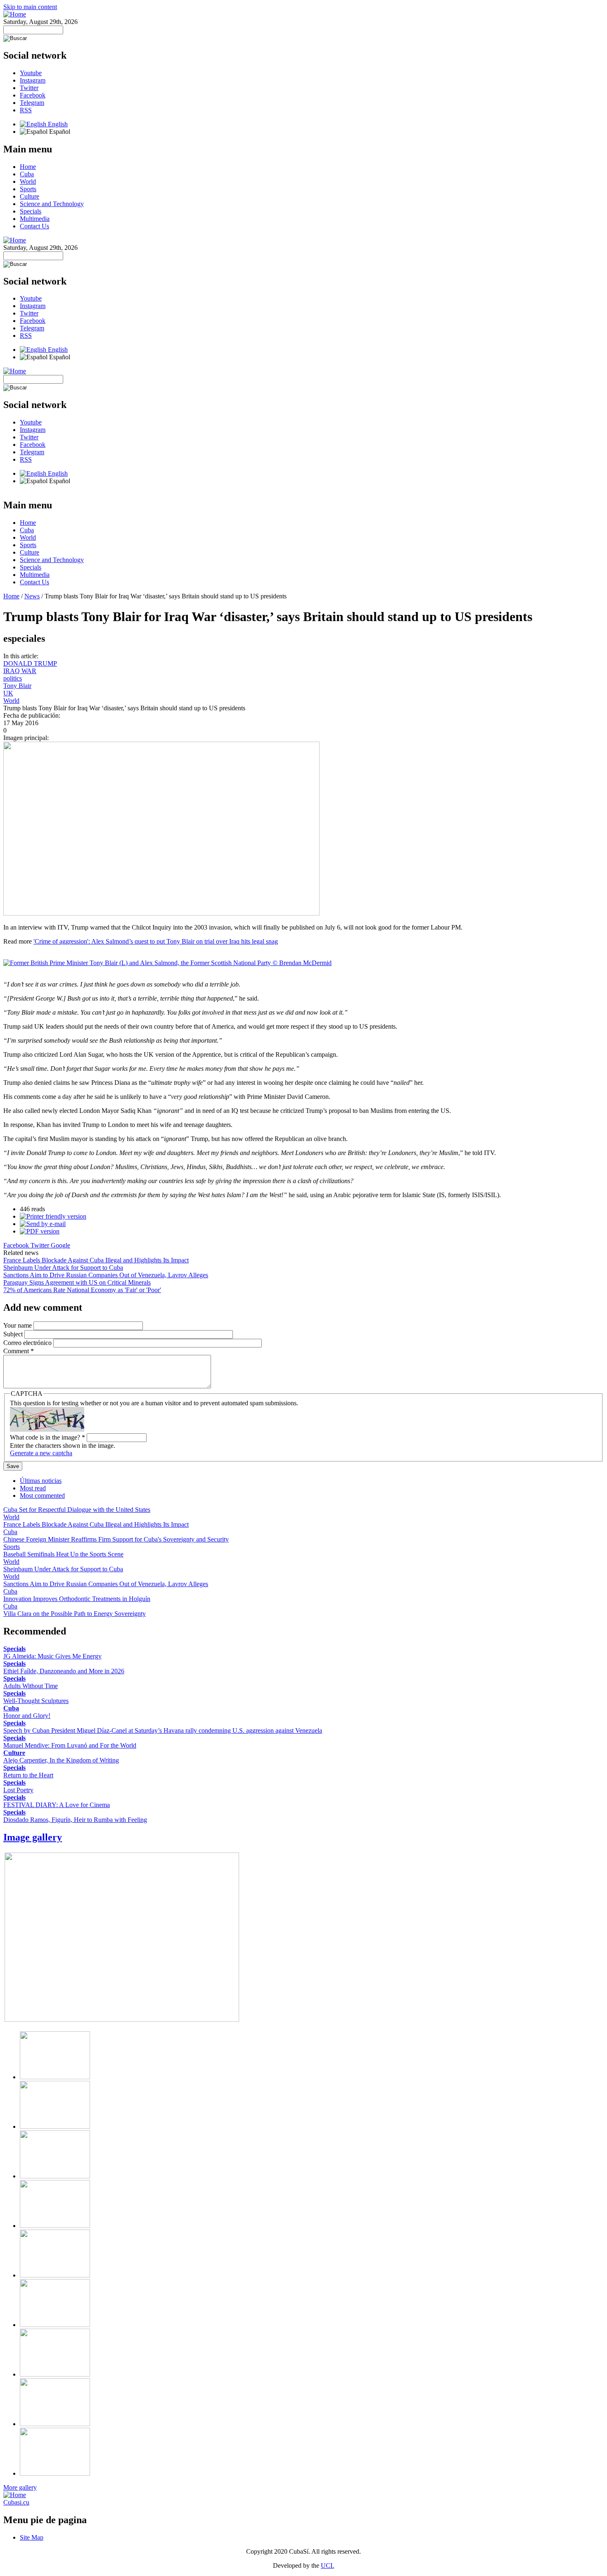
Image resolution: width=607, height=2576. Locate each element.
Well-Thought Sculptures (36, 1701)
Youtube (31, 73)
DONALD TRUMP (30, 663)
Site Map (32, 2537)
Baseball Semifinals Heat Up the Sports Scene (63, 1554)
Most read (33, 1488)
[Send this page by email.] (43, 1224)
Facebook (33, 95)
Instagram (33, 80)
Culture (30, 196)
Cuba (27, 174)
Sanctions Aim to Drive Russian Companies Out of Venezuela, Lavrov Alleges (106, 1275)
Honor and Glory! (27, 1716)
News (32, 596)
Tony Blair (17, 686)
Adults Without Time (31, 1686)
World (28, 181)
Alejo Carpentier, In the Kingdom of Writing (61, 1760)
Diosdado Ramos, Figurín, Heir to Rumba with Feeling (75, 1820)
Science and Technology (52, 204)
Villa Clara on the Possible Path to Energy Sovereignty (75, 1614)
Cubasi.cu (16, 2502)
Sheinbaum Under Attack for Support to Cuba (63, 1268)
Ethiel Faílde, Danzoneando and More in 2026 (64, 1671)
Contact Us (34, 226)
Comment (19, 1351)
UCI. (327, 2565)
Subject (14, 1334)
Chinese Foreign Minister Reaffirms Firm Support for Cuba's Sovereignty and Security (116, 1539)
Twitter (29, 88)
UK (8, 693)
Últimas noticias (41, 1481)
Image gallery (33, 1837)
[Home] (15, 14)
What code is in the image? (47, 1437)
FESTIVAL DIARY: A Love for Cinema (57, 1805)
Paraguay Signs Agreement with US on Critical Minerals (77, 1282)
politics (13, 678)
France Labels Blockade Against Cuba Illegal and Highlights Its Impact (96, 1260)
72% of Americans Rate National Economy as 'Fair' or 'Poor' (82, 1290)
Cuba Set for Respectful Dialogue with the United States (77, 1510)
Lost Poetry (18, 1790)
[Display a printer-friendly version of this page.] (53, 1216)
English (57, 124)
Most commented (42, 1496)
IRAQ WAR (20, 671)
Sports (28, 189)
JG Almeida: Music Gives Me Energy (52, 1656)
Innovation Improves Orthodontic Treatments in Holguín (77, 1599)
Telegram (32, 103)
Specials (31, 211)
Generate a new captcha (41, 1453)
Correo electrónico (28, 1343)
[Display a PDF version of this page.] (40, 1231)
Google (60, 1245)
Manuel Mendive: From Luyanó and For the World (70, 1745)
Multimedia (35, 219)
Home (28, 167)
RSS (26, 110)
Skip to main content (30, 7)
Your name (18, 1325)
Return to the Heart (28, 1775)
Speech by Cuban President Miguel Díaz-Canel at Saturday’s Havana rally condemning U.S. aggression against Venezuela (163, 1730)
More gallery (20, 2487)
